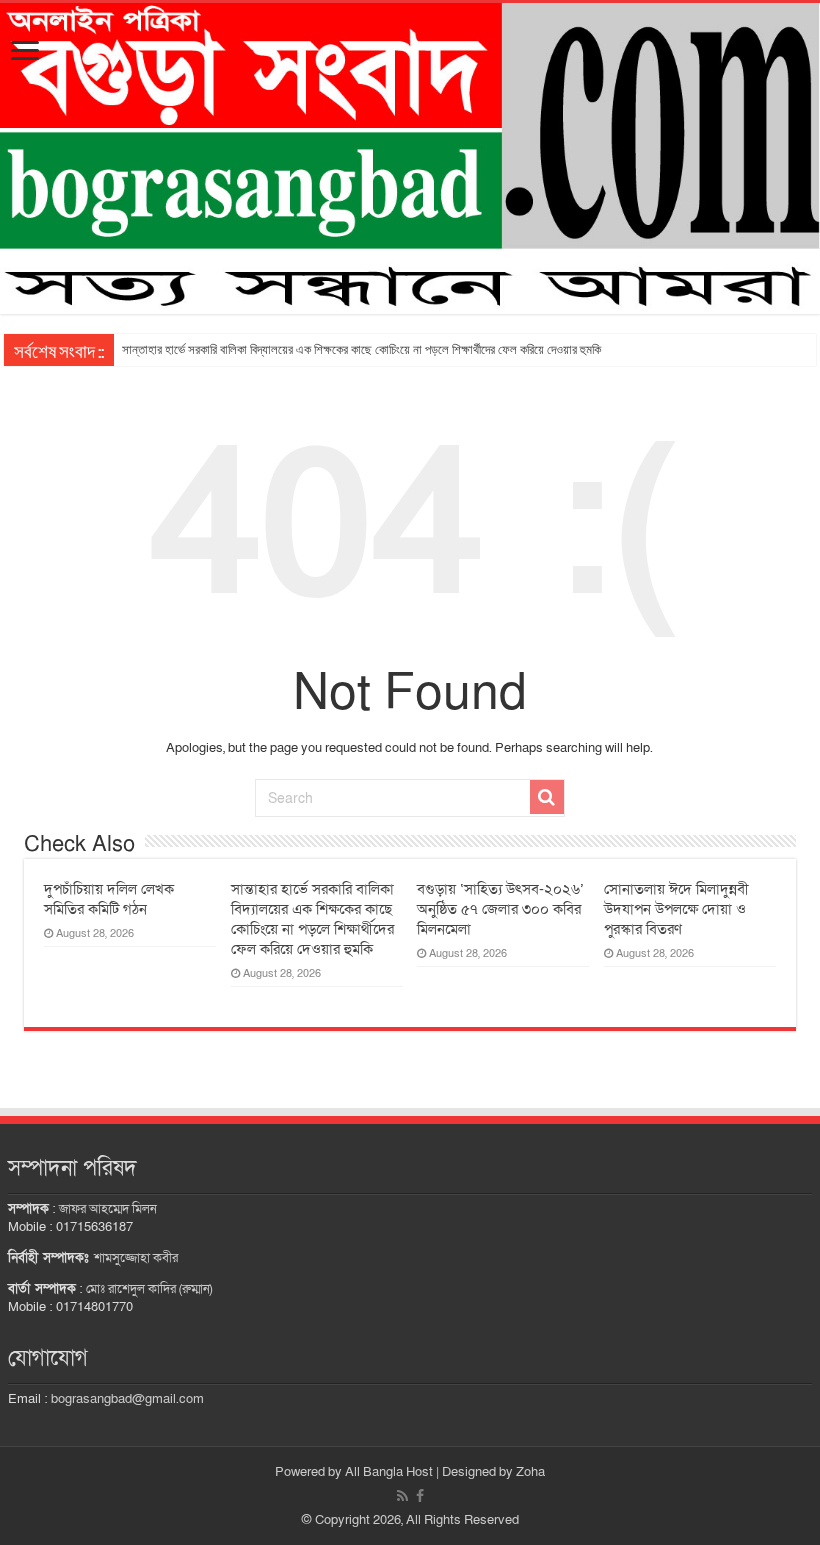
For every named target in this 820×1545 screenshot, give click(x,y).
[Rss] (402, 1496)
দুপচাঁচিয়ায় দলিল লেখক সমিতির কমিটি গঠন (109, 899)
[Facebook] (420, 1496)
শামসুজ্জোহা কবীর (136, 1258)
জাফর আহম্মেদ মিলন (108, 1209)
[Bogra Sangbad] (410, 158)
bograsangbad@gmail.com (127, 1399)
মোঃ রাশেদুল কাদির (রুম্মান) (149, 1289)
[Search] (547, 797)
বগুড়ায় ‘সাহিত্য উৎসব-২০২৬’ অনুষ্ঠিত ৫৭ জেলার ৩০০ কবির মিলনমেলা (500, 909)
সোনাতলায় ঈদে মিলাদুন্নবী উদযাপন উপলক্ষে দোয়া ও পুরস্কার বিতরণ (676, 909)
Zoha (530, 1472)
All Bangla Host (389, 1472)
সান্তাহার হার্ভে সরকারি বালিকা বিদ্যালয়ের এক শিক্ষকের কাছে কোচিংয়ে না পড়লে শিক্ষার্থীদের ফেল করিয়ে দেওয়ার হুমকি (361, 349)
